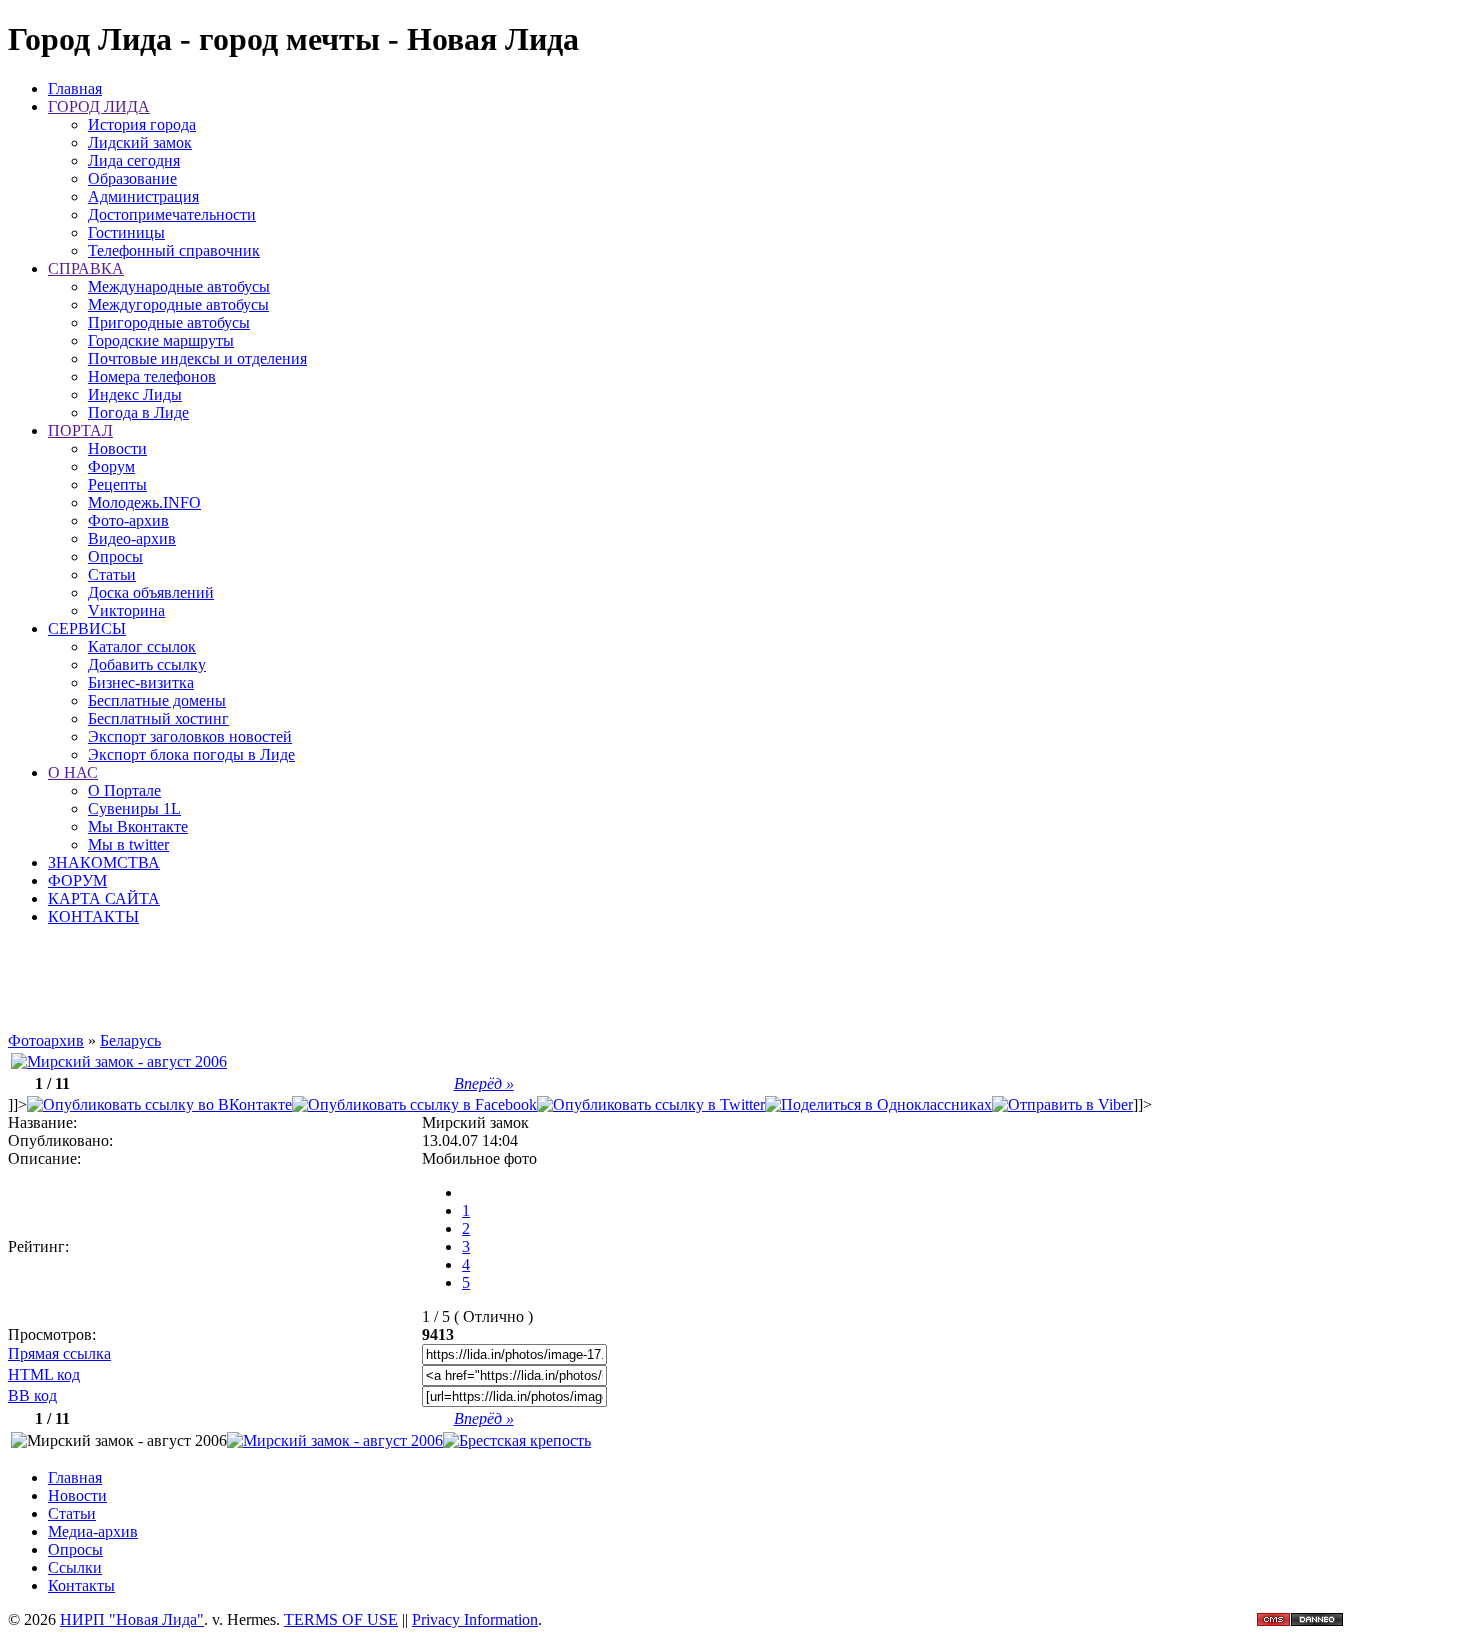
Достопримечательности (172, 214)
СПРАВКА (86, 268)
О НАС (73, 772)
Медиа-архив (93, 1531)
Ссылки (75, 1567)
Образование (132, 178)
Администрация (143, 196)
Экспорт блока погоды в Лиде (191, 754)
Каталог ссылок (142, 646)
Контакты (81, 1585)
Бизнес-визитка (141, 682)
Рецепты (117, 484)
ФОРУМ (77, 880)
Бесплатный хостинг (158, 718)
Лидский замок (140, 142)
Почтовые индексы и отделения (197, 358)
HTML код (44, 1374)
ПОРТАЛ (80, 430)
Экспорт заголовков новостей (190, 736)
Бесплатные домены (157, 700)
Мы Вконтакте (138, 826)
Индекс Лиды (135, 394)
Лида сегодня (134, 160)
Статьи (112, 574)
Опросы (115, 556)
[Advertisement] (580, 987)
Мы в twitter (128, 844)
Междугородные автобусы (178, 304)
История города (142, 124)
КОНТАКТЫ (93, 916)
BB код (32, 1395)
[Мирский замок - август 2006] (119, 1061)
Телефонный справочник (174, 250)
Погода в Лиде (138, 412)
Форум (111, 466)
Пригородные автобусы (169, 322)
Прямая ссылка (59, 1353)
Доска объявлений (151, 592)
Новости (117, 448)
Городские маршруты (161, 340)
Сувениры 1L (134, 808)
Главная (75, 88)
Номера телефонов (152, 376)
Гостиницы (126, 232)
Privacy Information (475, 1619)
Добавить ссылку (147, 664)
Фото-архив (128, 520)
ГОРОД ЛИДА (99, 106)
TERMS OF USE (341, 1619)
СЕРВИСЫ (87, 628)
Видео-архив (132, 538)
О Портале (124, 790)
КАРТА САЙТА (104, 898)
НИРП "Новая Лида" (132, 1619)
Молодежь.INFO (144, 502)
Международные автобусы (179, 286)
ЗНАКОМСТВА (104, 862)
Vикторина (126, 610)
